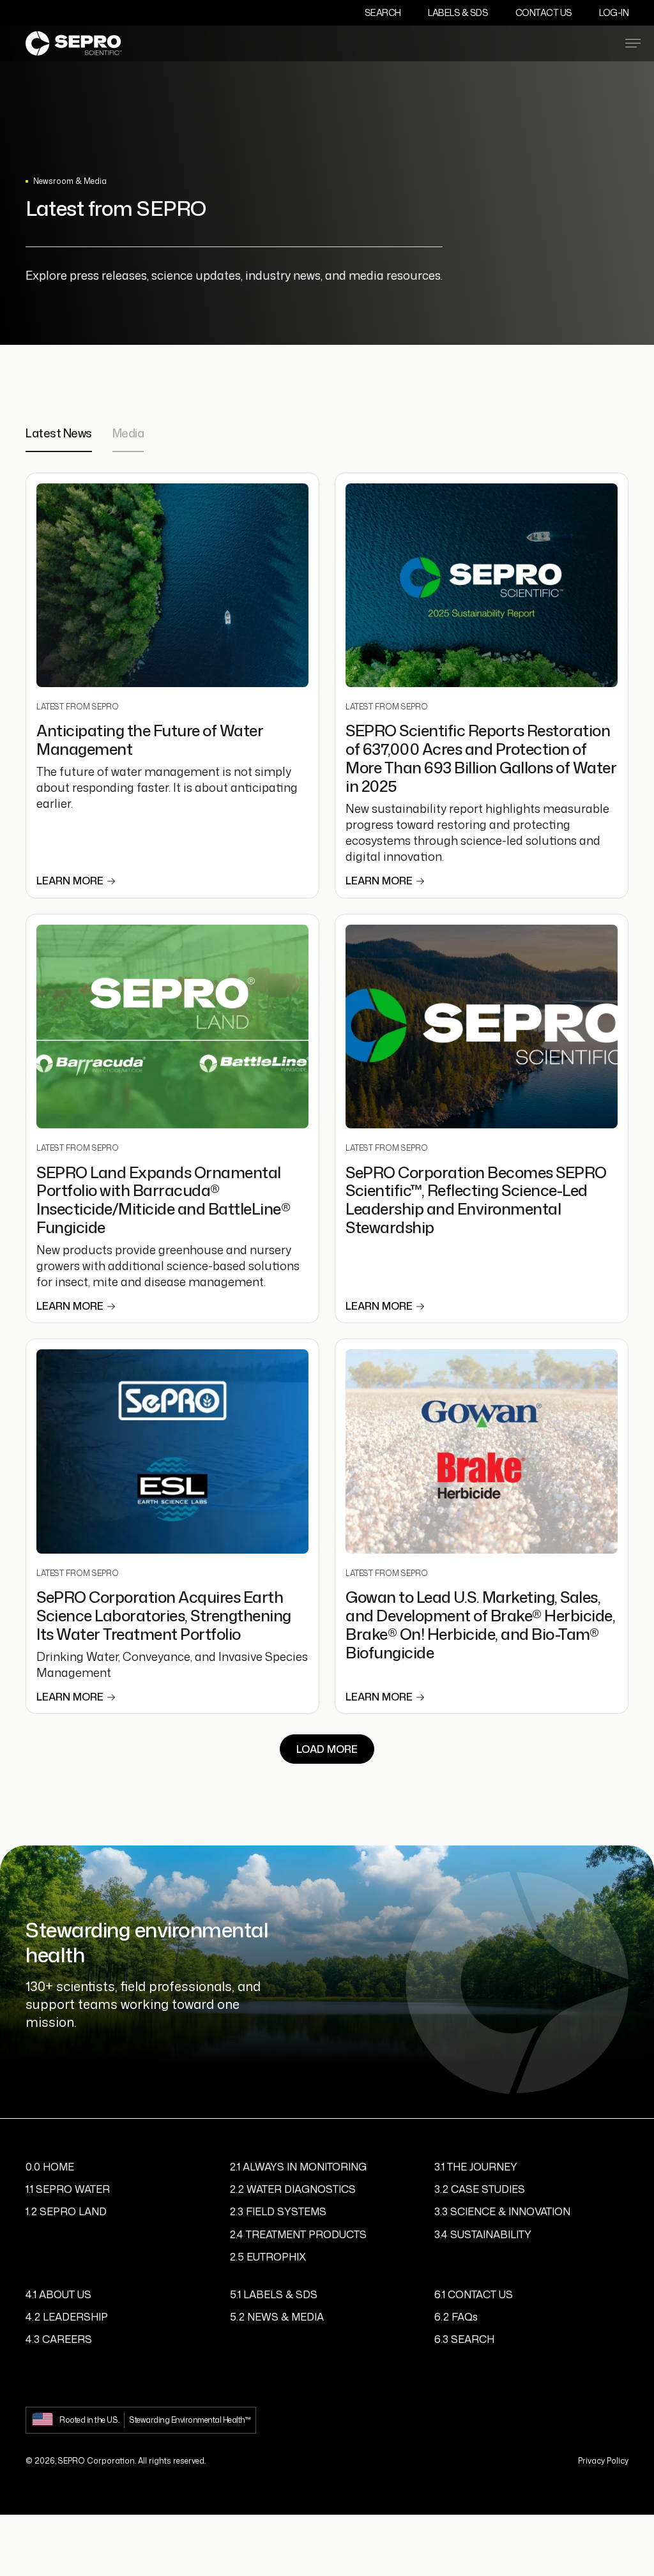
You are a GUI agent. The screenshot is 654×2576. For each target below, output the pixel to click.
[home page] (74, 43)
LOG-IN (614, 12)
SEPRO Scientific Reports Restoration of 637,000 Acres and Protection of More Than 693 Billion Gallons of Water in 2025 (481, 758)
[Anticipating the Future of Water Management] (172, 586)
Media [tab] (128, 434)
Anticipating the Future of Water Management (150, 740)
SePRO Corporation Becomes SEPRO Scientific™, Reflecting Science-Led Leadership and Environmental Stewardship (476, 1200)
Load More (327, 1749)
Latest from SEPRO (78, 707)
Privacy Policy (603, 2461)
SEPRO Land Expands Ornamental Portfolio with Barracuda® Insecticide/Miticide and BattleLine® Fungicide (163, 1200)
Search (383, 12)
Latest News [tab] (59, 434)
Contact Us (544, 12)
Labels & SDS (458, 12)
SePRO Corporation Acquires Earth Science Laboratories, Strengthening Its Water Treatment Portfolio (164, 1616)
